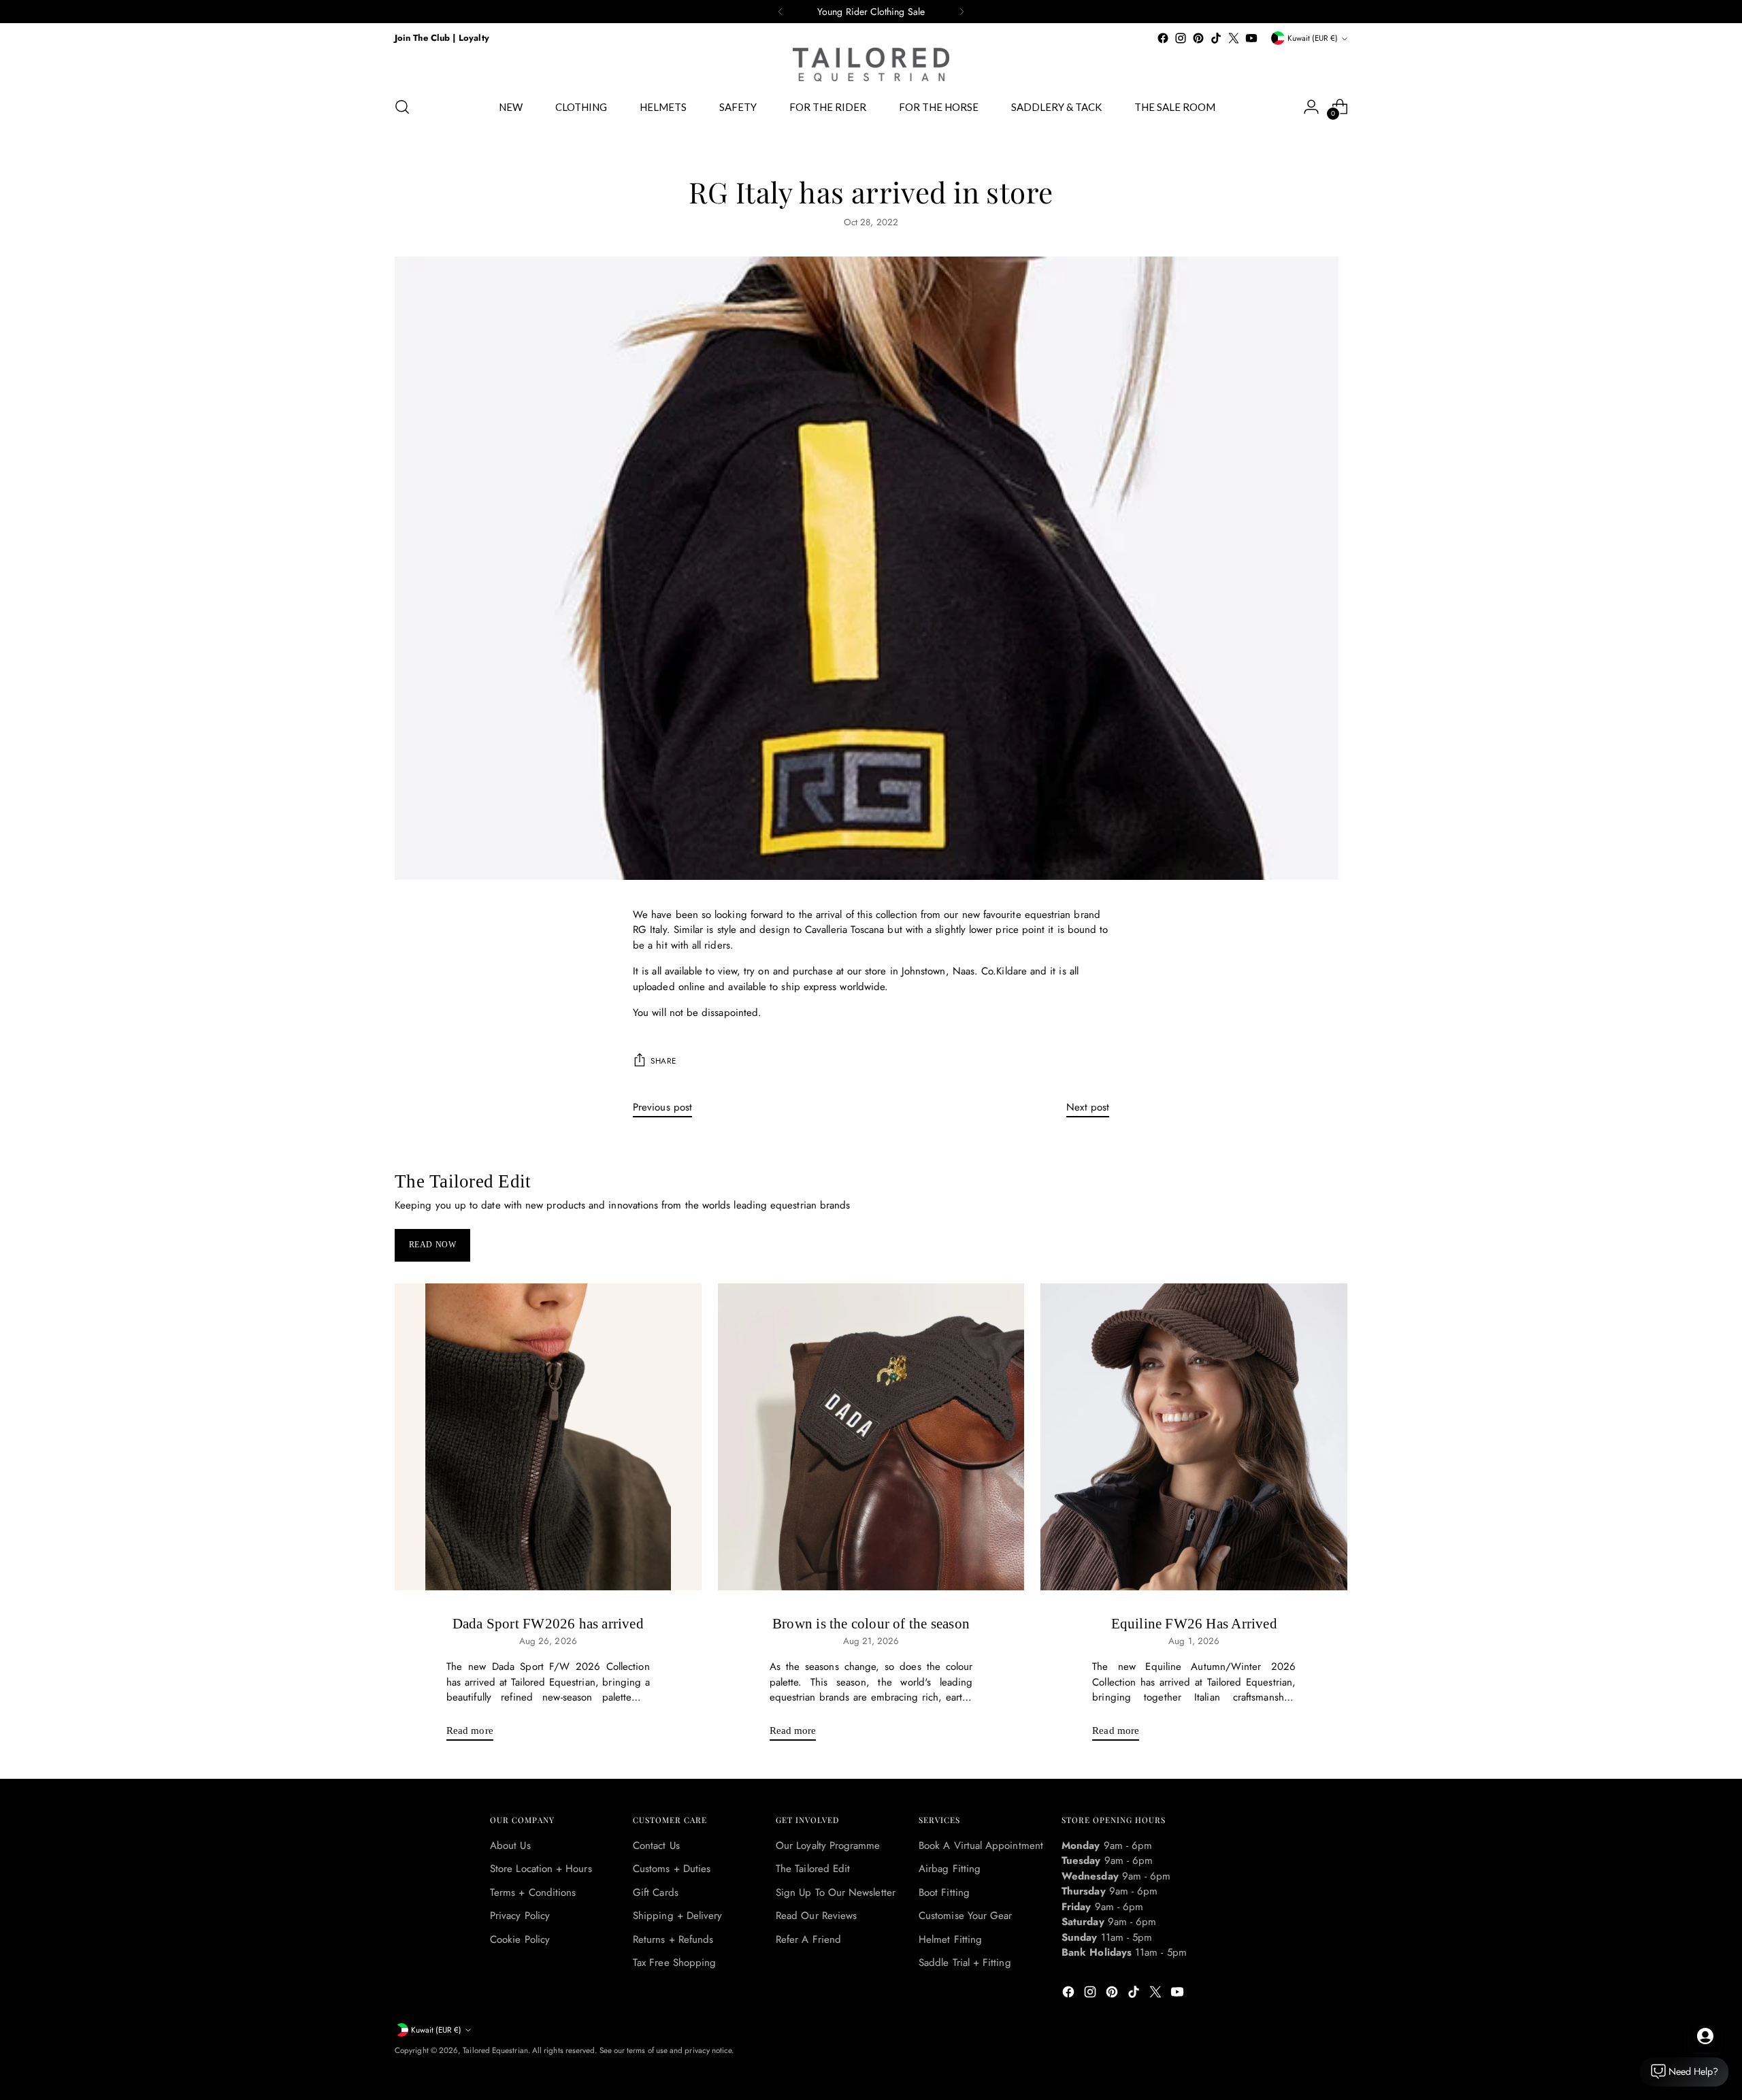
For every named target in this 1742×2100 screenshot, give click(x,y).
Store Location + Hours (541, 1869)
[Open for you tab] (1705, 2036)
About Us (510, 1845)
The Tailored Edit (813, 1869)
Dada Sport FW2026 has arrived (548, 1624)
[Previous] (780, 12)
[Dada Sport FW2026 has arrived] (548, 1437)
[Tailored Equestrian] (871, 65)
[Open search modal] (402, 107)
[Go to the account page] (1311, 107)
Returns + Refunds (673, 1939)
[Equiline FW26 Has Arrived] (1194, 1437)
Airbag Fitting (950, 1869)
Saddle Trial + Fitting (965, 1963)
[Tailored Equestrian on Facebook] (1163, 38)
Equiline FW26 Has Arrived (1194, 1624)
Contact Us (656, 1845)
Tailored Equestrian (495, 2050)
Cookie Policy (520, 1939)
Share (663, 1061)
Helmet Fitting (950, 1939)
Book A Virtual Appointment (981, 1845)
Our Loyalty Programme (828, 1845)
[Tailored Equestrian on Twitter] (1234, 38)
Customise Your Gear (965, 1916)
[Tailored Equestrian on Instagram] (1181, 38)
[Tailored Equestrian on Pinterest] (1198, 38)
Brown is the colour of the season (871, 1624)
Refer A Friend (808, 1939)
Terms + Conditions (533, 1892)
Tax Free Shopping (674, 1963)
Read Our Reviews (816, 1916)
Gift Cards (656, 1892)
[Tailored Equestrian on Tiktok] (1216, 38)
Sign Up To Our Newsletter (836, 1892)
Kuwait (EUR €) (1313, 38)
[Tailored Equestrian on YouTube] (1251, 38)
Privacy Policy (520, 1916)
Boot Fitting (944, 1892)
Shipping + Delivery (677, 1916)
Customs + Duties (672, 1869)
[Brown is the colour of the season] (871, 1437)
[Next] (962, 12)
